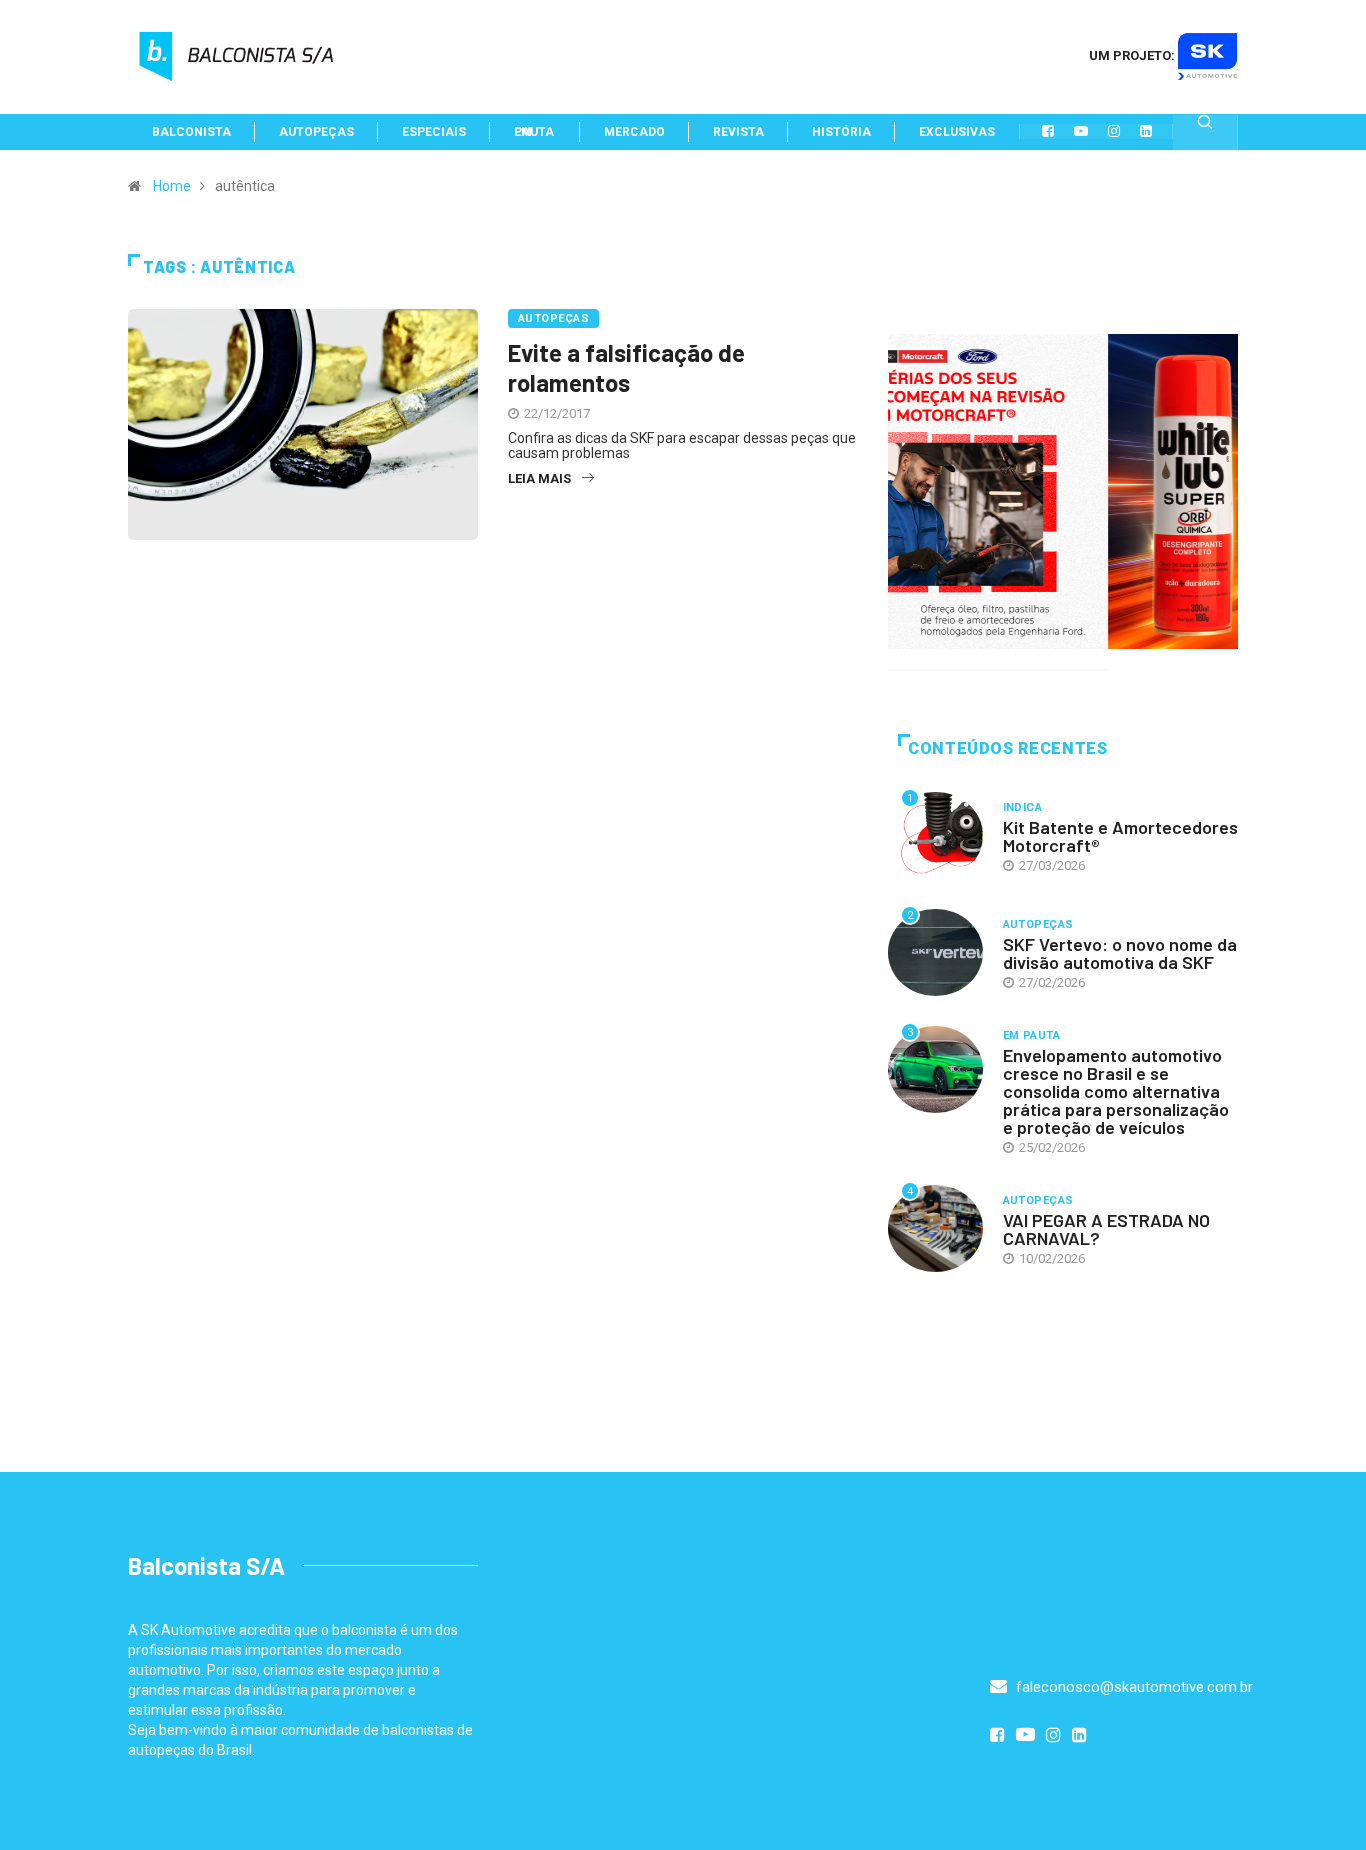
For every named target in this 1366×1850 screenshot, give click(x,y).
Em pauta (1032, 1035)
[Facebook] (1048, 131)
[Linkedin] (1146, 131)
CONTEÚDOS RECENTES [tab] (1008, 748)
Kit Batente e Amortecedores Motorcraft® (1120, 836)
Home (172, 186)
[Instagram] (1114, 131)
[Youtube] (1081, 131)
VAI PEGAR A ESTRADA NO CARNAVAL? (1106, 1229)
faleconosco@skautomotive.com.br (1132, 1687)
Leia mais (539, 478)
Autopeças (553, 318)
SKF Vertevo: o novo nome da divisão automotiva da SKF (1120, 953)
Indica (1023, 807)
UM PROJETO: (1133, 55)
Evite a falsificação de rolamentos (626, 367)
